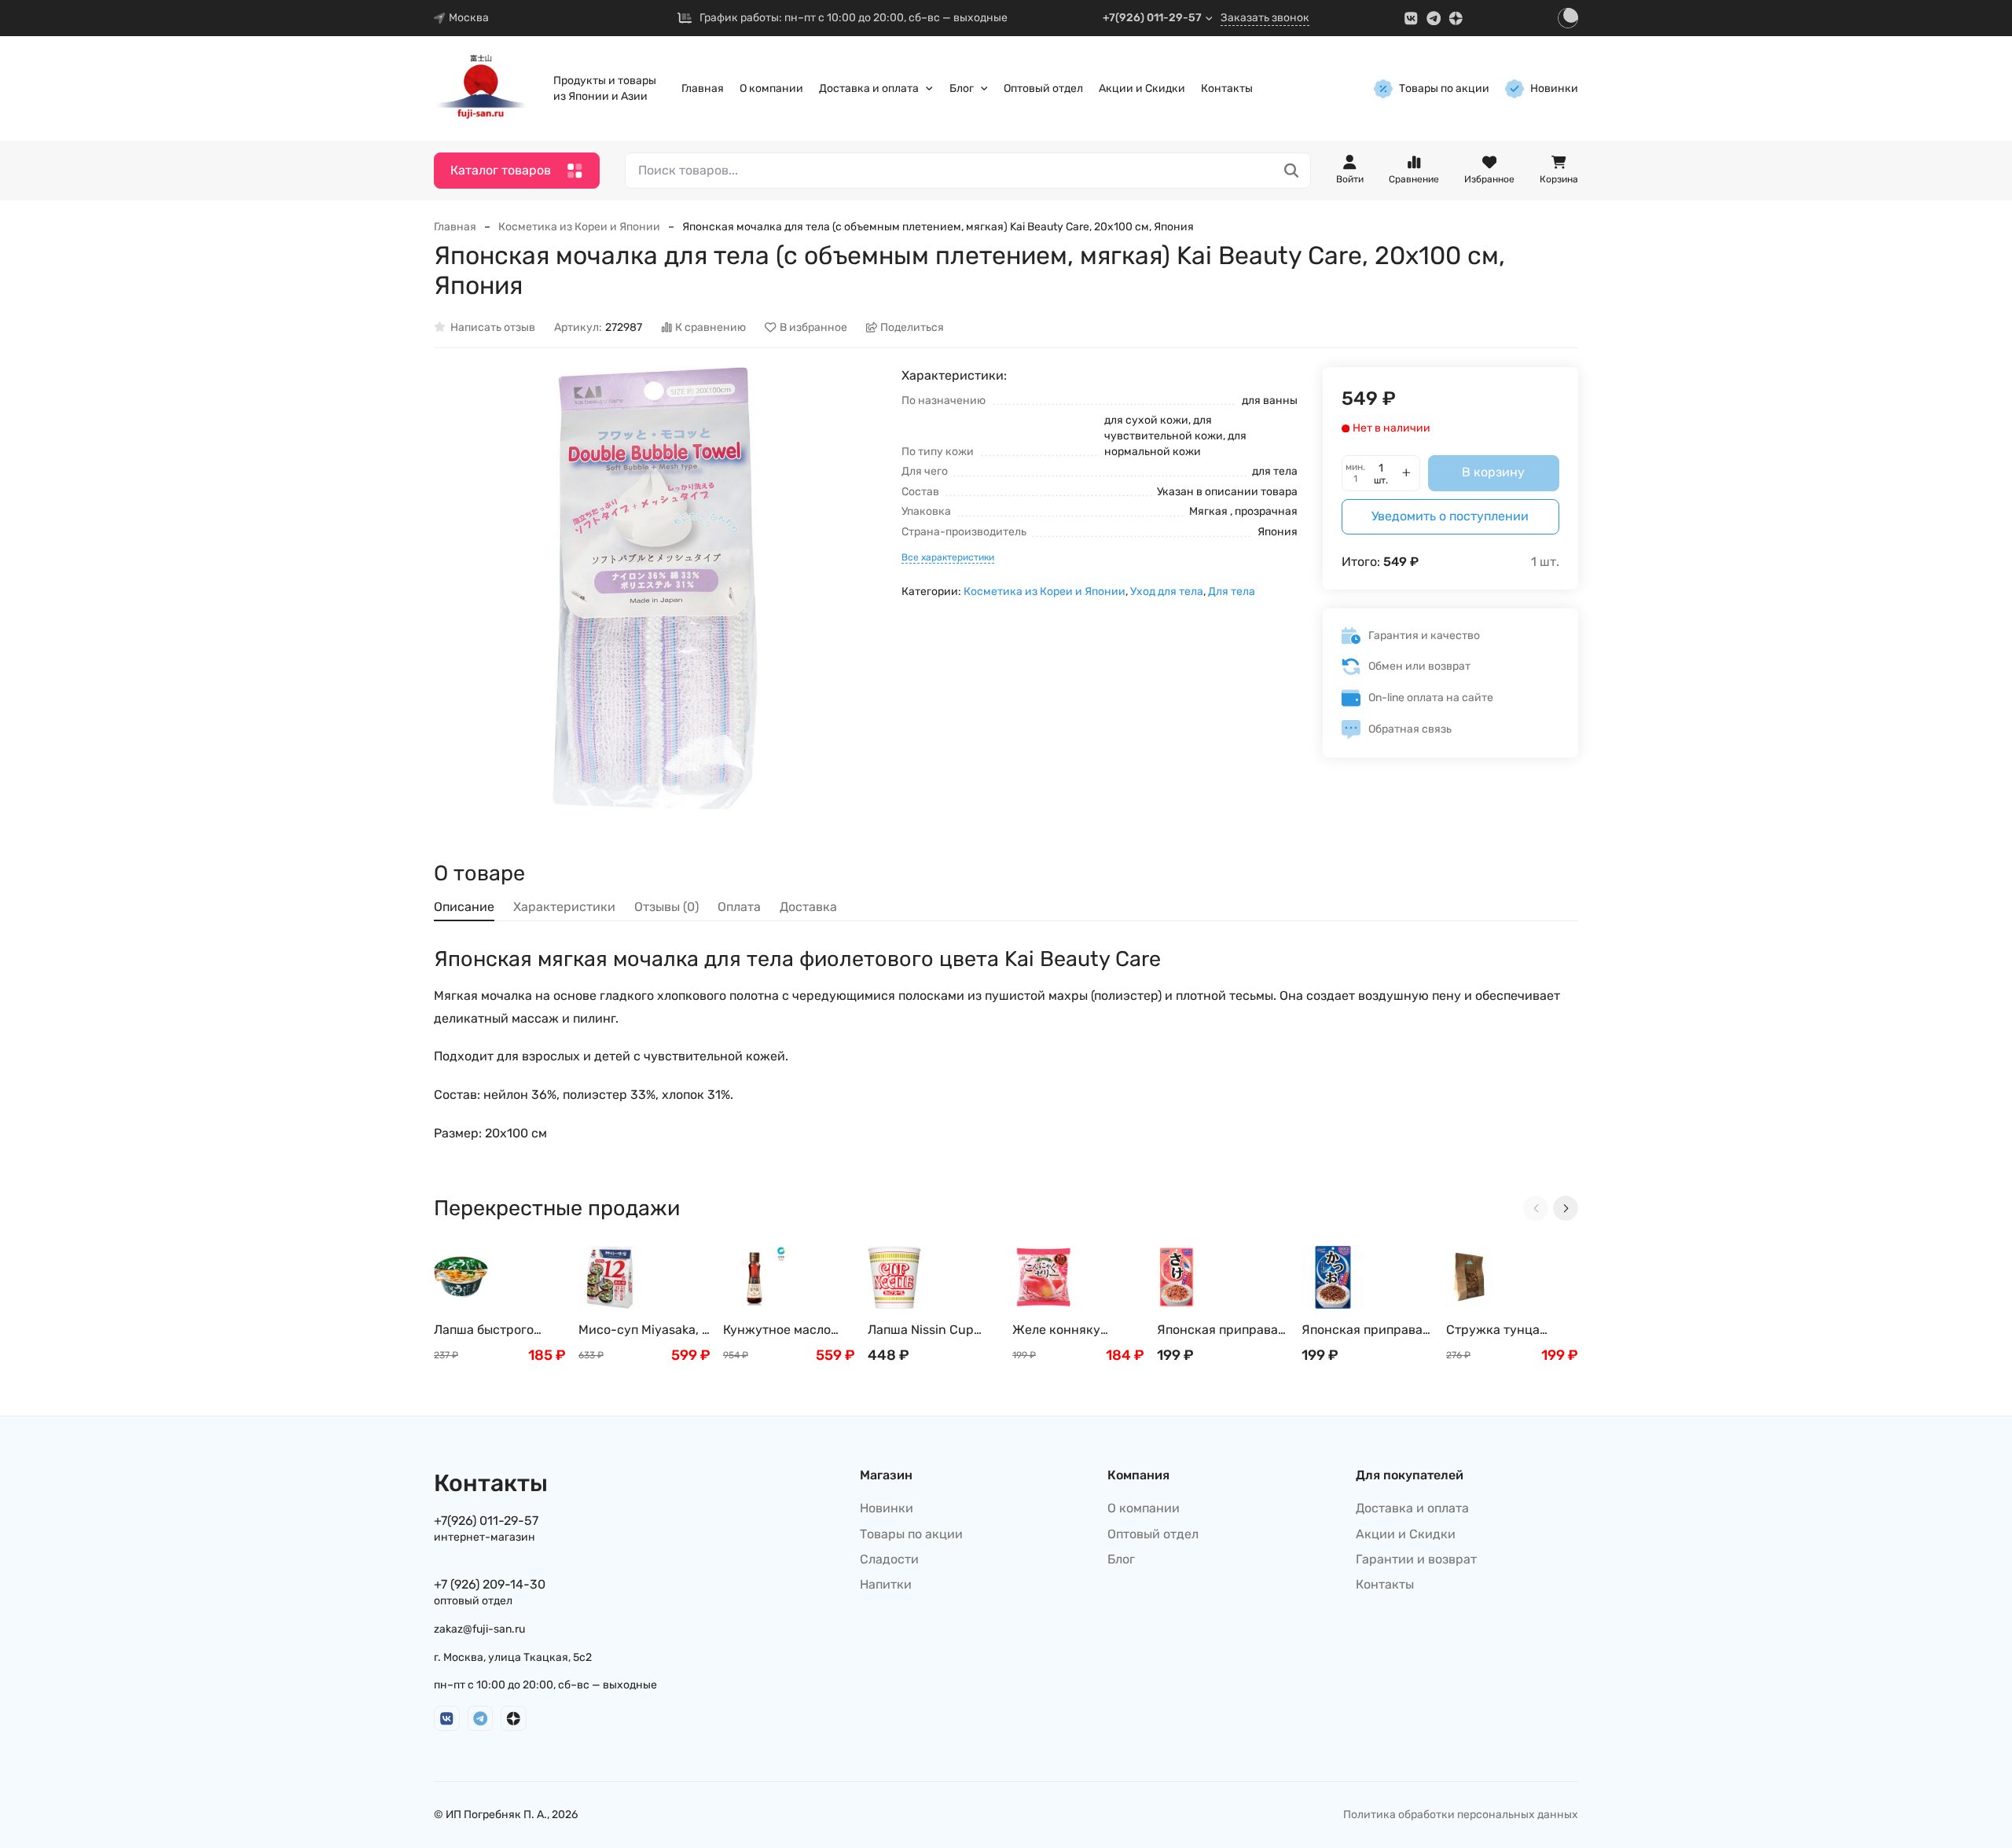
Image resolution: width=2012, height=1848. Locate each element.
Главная (703, 88)
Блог (962, 88)
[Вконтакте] (1411, 18)
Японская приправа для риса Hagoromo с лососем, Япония (1221, 1330)
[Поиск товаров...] (1292, 171)
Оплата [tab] (739, 907)
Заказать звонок (1265, 18)
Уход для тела (1167, 592)
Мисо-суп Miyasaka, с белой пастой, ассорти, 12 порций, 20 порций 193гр (644, 1330)
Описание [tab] (464, 907)
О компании (771, 88)
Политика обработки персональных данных (1461, 1815)
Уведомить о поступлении (1450, 516)
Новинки (1554, 88)
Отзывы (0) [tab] (666, 907)
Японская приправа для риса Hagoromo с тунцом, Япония (1366, 1330)
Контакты (1227, 88)
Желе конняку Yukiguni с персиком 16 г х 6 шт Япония (1074, 1330)
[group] (655, 588)
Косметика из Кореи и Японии (579, 227)
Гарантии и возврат (1416, 1559)
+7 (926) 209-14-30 (490, 1584)
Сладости (889, 1559)
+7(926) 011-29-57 (1152, 18)
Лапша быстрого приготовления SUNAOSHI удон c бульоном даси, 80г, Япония (494, 1330)
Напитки (886, 1584)
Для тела (1232, 592)
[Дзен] (1456, 18)
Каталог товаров (501, 170)
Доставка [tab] (808, 907)
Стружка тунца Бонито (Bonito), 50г (1507, 1330)
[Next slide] (1566, 1208)
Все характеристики (948, 557)
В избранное (813, 327)
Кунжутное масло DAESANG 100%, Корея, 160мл (777, 1330)
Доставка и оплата (869, 88)
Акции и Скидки (1142, 88)
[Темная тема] (1568, 18)
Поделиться (912, 327)
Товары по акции (1444, 88)
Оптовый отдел (1043, 88)
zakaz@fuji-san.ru (479, 1629)
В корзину (1493, 472)
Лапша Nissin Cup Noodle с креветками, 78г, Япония (933, 1330)
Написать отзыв (493, 327)
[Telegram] (1434, 18)
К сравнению (710, 327)
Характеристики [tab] (564, 907)
